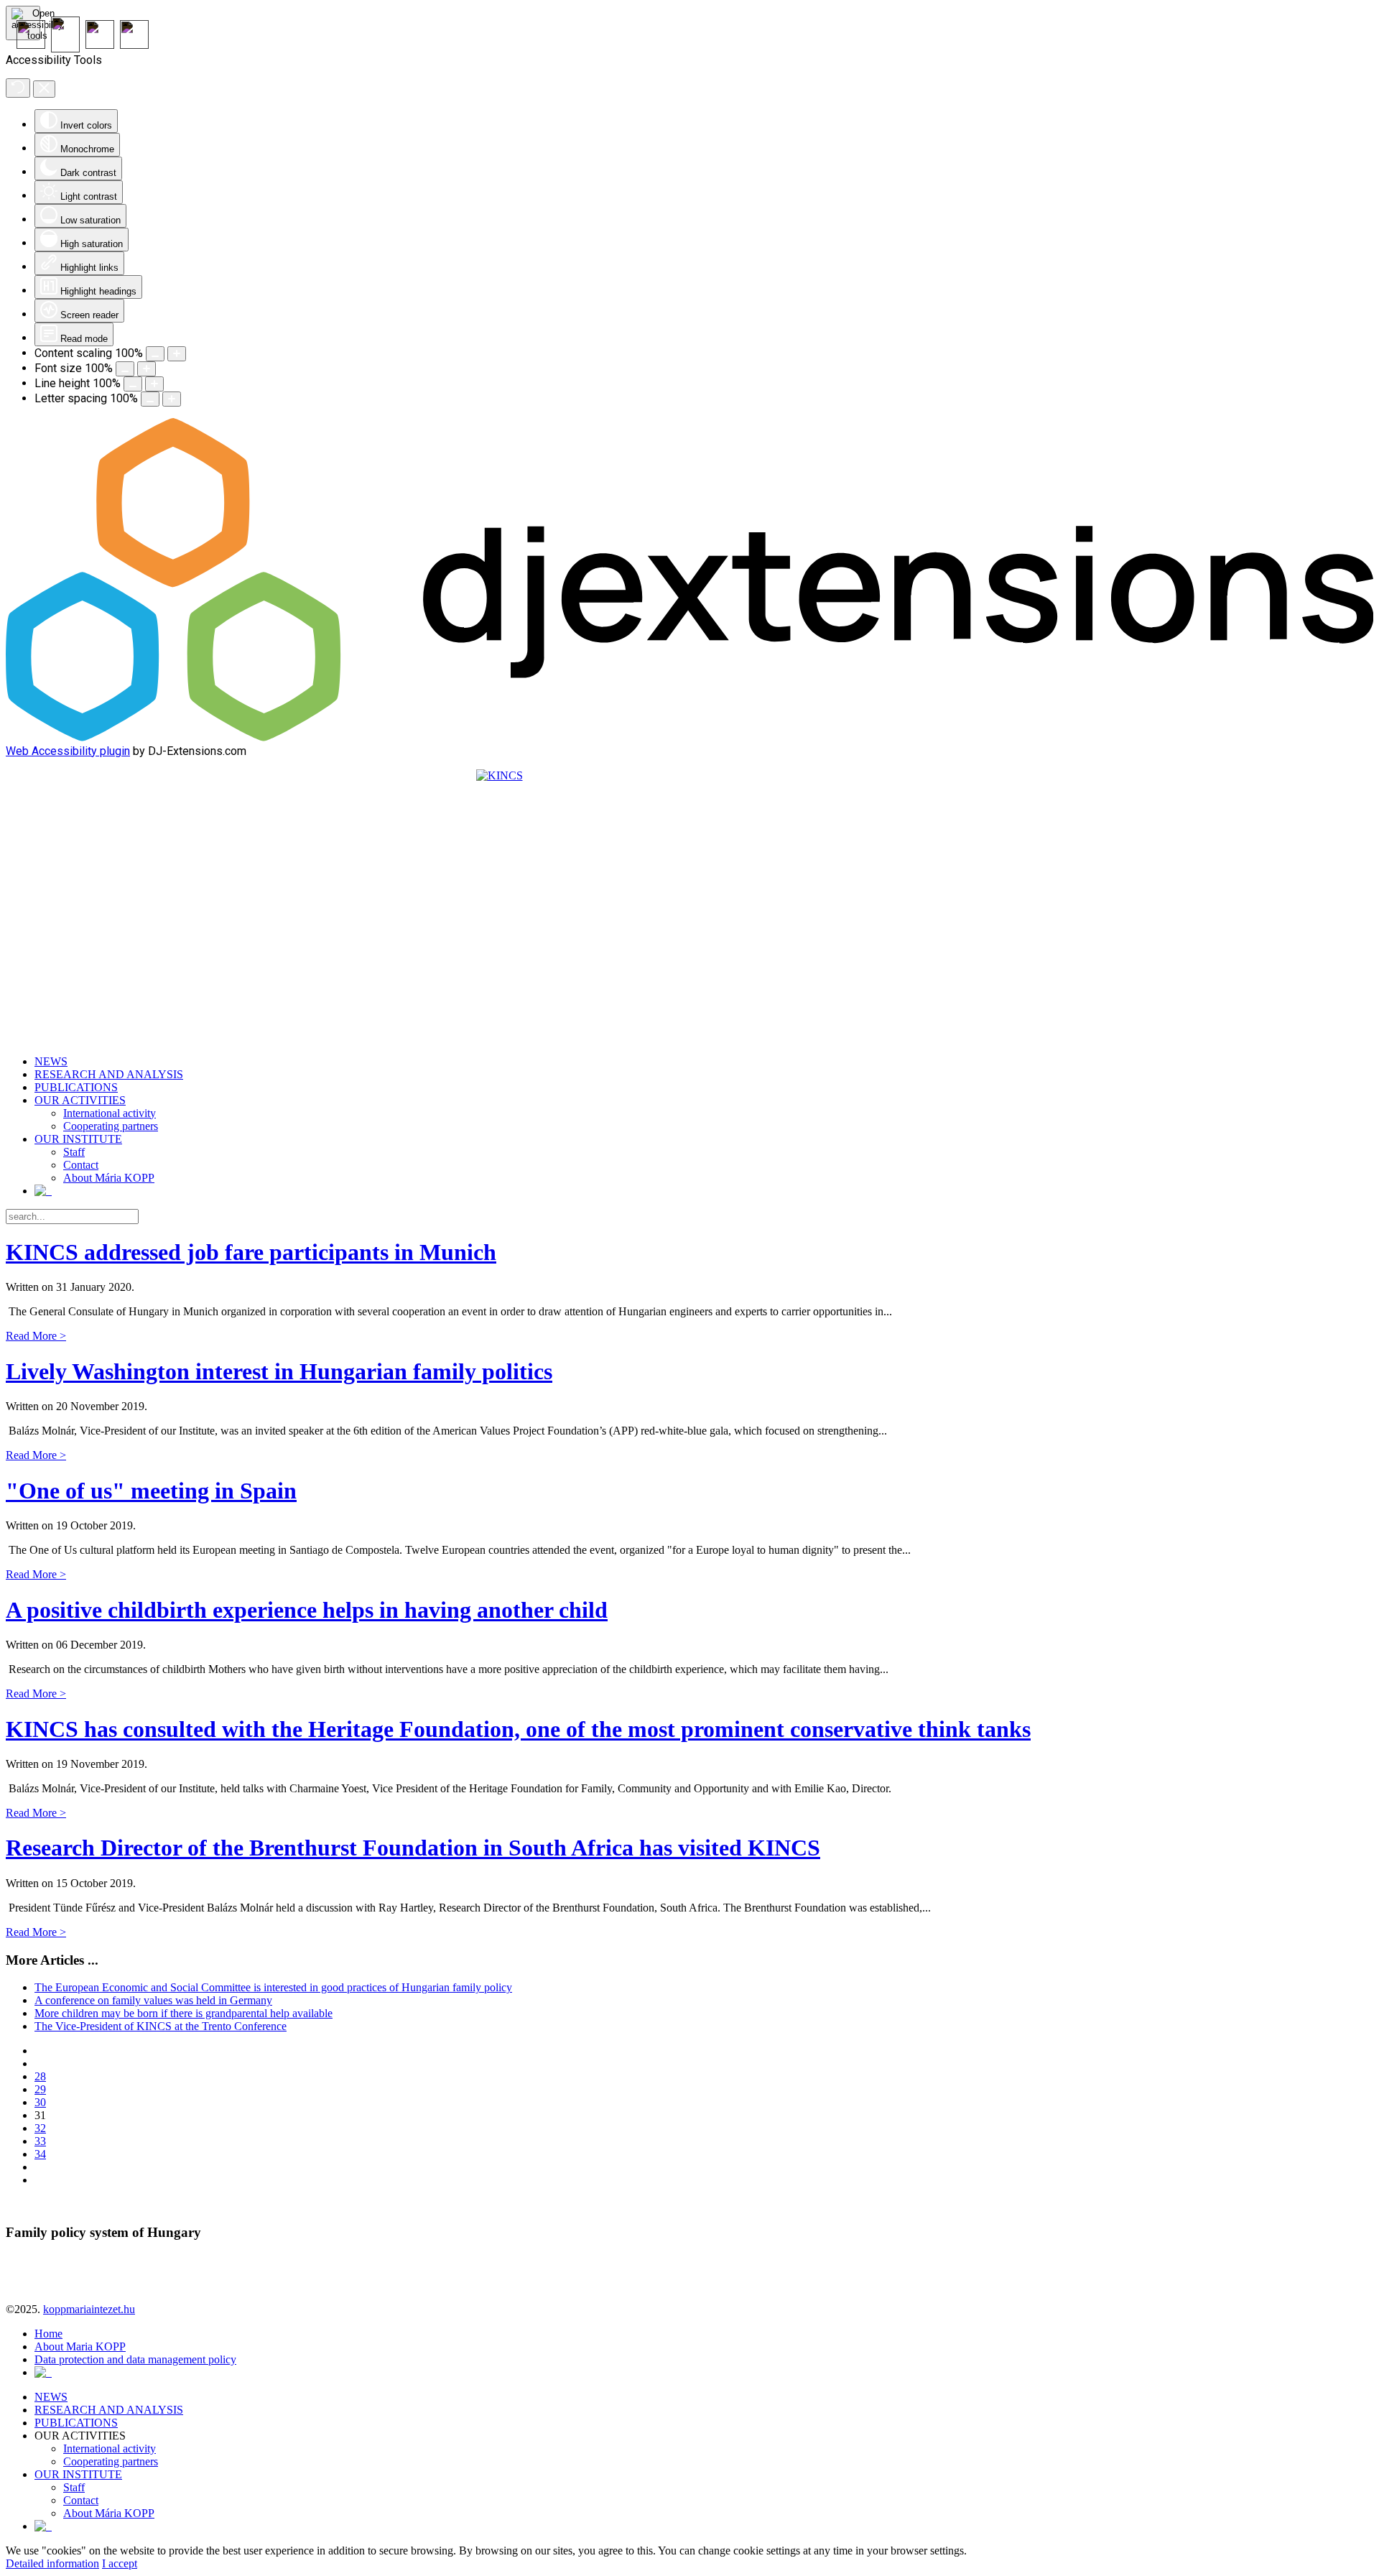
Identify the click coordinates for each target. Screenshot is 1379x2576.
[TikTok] (134, 45)
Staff (74, 1152)
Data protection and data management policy (135, 2359)
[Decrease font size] (125, 369)
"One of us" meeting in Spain (151, 1491)
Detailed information (52, 2563)
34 (40, 2154)
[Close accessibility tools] (44, 89)
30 (40, 2102)
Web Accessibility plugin (68, 751)
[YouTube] (31, 45)
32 (40, 2128)
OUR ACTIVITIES (80, 1100)
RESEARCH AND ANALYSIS (109, 1074)
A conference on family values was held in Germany (153, 2000)
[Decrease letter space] (150, 399)
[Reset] (18, 88)
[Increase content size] (177, 354)
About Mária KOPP (109, 1178)
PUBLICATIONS (76, 1087)
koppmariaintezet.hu (89, 2309)
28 (40, 2076)
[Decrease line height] (133, 384)
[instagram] (100, 45)
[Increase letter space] (172, 399)
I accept (120, 2563)
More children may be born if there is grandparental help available (184, 2013)
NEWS (51, 1061)
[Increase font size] (147, 369)
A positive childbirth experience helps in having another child (307, 1610)
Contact (81, 1165)
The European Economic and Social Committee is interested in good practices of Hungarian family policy (273, 1987)
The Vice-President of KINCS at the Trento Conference (161, 2026)
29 (40, 2089)
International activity (110, 1113)
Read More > (36, 1336)
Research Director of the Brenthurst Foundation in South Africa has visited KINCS (413, 1848)
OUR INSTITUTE (78, 1139)
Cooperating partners (111, 1126)
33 (40, 2141)
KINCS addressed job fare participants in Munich (251, 1252)
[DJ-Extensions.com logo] (689, 737)
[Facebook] (65, 48)
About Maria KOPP (80, 2346)
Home (48, 2334)
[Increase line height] (154, 384)
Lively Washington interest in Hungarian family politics (279, 1371)
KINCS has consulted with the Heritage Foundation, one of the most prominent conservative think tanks (518, 1729)
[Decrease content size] (155, 354)
